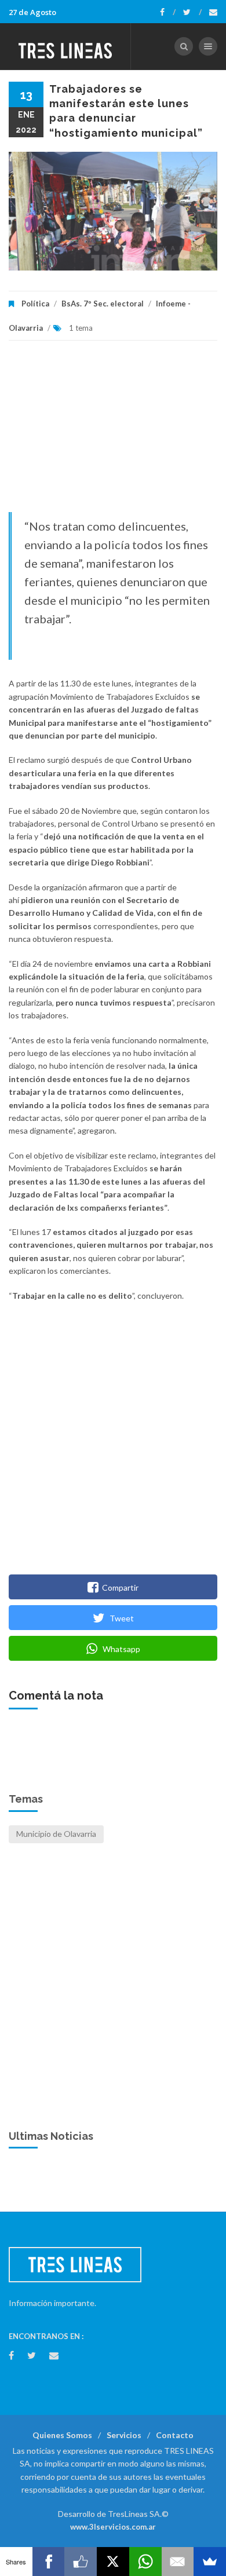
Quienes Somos (62, 2435)
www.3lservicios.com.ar (113, 2527)
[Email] (178, 2562)
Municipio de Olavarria (56, 1834)
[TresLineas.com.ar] (65, 46)
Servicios (124, 2435)
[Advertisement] (113, 432)
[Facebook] (168, 12)
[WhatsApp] (145, 2562)
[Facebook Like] (81, 2562)
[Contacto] (213, 12)
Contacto (175, 2435)
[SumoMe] (210, 2562)
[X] (113, 2562)
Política (35, 304)
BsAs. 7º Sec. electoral (103, 304)
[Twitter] (192, 12)
